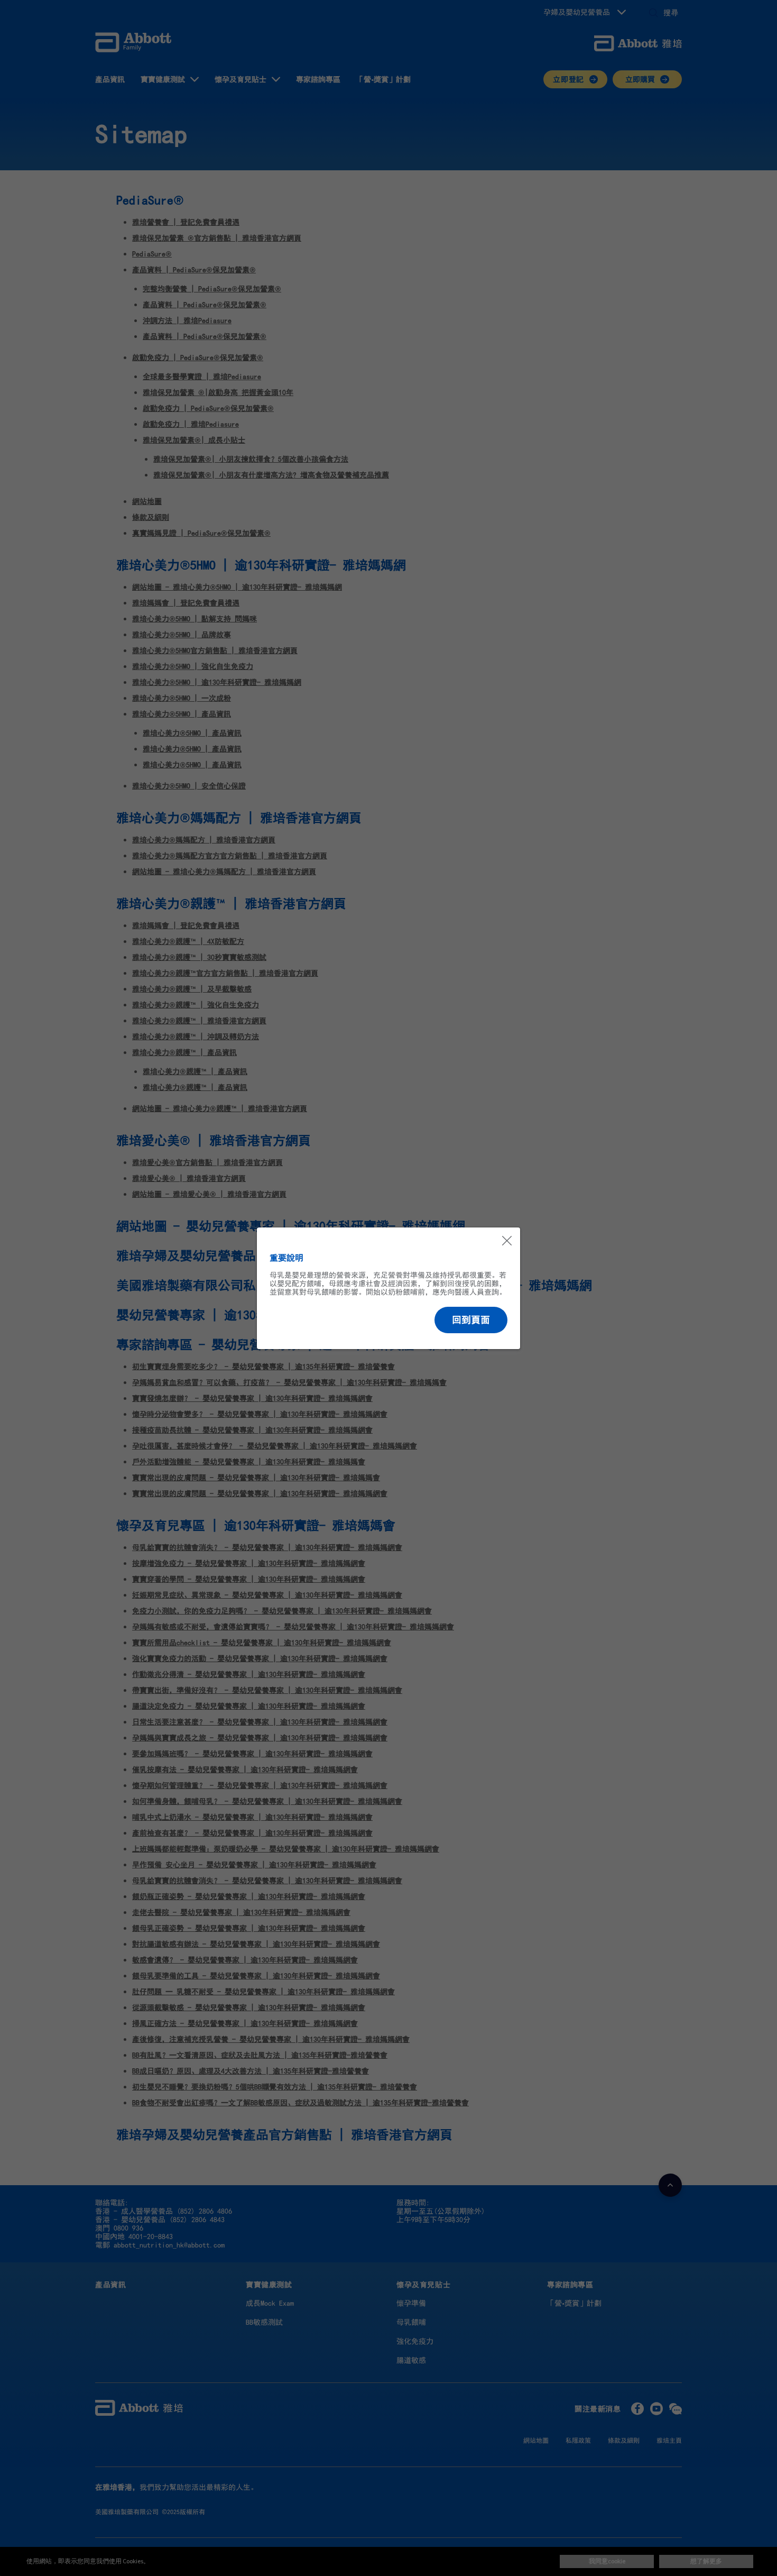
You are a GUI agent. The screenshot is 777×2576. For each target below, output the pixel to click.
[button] (471, 1320)
